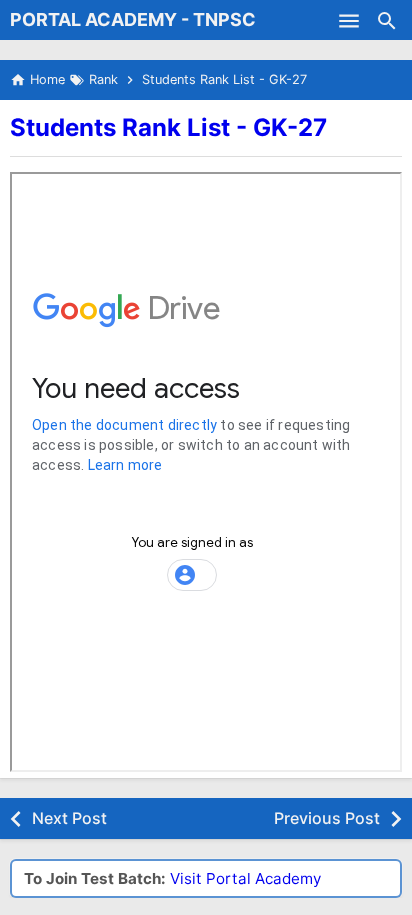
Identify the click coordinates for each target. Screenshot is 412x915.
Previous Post (327, 818)
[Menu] (349, 20)
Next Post (69, 818)
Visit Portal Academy (245, 878)
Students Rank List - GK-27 (168, 127)
